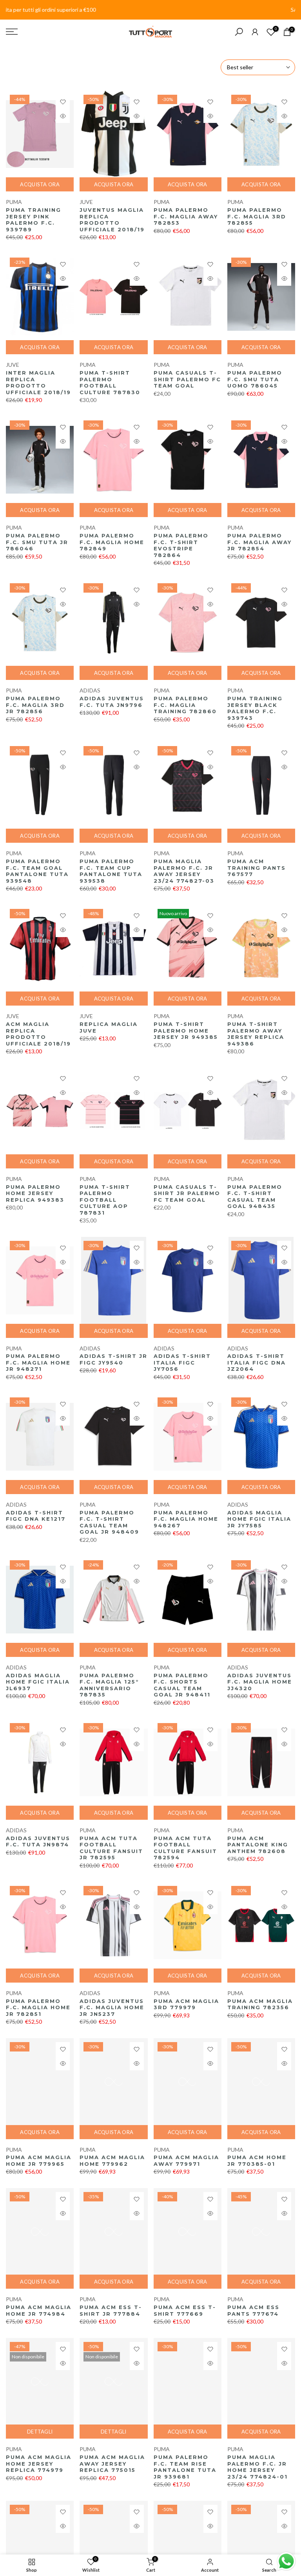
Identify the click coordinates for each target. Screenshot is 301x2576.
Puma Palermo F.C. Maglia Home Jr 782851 (38, 2007)
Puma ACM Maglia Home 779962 (112, 2160)
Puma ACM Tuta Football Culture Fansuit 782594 (185, 1848)
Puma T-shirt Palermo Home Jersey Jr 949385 (186, 1030)
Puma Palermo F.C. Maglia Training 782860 (185, 705)
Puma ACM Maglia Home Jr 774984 (39, 2310)
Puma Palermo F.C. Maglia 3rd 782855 (257, 216)
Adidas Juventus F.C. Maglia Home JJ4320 (260, 1682)
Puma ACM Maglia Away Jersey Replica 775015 (112, 2463)
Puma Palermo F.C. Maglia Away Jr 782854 (259, 542)
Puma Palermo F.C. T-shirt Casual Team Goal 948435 (255, 1197)
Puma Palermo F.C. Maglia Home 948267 (186, 1519)
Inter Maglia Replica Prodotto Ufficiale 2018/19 (38, 382)
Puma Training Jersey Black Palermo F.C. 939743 (255, 708)
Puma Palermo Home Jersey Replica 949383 (35, 1193)
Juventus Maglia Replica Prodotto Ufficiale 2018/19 (112, 220)
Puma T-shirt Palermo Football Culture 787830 (110, 382)
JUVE (86, 202)
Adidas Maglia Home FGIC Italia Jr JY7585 (259, 1519)
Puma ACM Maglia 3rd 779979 (186, 2004)
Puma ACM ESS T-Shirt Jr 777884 (111, 2310)
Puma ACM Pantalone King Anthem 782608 (258, 1845)
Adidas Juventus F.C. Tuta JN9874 (38, 1841)
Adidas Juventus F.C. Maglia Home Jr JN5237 (112, 2007)
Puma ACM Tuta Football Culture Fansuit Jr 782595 (111, 1848)
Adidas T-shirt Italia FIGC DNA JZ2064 (257, 1362)
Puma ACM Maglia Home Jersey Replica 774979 (39, 2463)
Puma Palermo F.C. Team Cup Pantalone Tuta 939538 (111, 871)
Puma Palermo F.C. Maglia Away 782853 (186, 216)
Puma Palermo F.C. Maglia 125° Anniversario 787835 (109, 1685)
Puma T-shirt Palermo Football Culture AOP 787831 (105, 1200)
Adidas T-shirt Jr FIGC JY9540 (113, 1359)
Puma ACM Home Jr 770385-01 (257, 2160)
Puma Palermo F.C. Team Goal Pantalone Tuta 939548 (37, 871)
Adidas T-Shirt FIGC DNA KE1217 (36, 1516)
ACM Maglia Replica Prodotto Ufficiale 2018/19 (38, 1034)
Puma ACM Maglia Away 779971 (186, 2160)
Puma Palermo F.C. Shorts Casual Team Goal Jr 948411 (182, 1685)
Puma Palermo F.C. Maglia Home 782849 (112, 542)
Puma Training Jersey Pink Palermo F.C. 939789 (34, 220)
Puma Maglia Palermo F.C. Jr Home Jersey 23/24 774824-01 (257, 2467)
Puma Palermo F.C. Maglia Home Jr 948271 (38, 1362)
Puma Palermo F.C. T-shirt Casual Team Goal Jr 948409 (109, 1522)
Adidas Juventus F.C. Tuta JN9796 (112, 702)
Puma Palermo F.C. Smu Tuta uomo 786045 (255, 379)
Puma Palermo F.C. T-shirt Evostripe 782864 (181, 545)
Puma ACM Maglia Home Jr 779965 (39, 2160)
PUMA (14, 202)
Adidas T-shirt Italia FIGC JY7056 (182, 1362)
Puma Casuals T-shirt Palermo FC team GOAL (187, 379)
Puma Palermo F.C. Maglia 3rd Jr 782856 (35, 705)
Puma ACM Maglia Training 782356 (260, 2004)
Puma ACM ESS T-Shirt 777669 (185, 2310)
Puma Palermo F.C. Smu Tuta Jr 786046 (37, 542)
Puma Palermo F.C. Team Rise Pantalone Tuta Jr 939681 (185, 2467)
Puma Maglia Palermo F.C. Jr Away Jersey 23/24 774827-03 (184, 871)
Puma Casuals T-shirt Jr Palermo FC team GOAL (187, 1193)
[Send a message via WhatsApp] (286, 2561)
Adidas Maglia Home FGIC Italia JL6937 (38, 1682)
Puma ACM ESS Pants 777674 (253, 2310)
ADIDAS (90, 690)
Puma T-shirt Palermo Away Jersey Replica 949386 (256, 1034)
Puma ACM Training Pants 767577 (257, 868)
